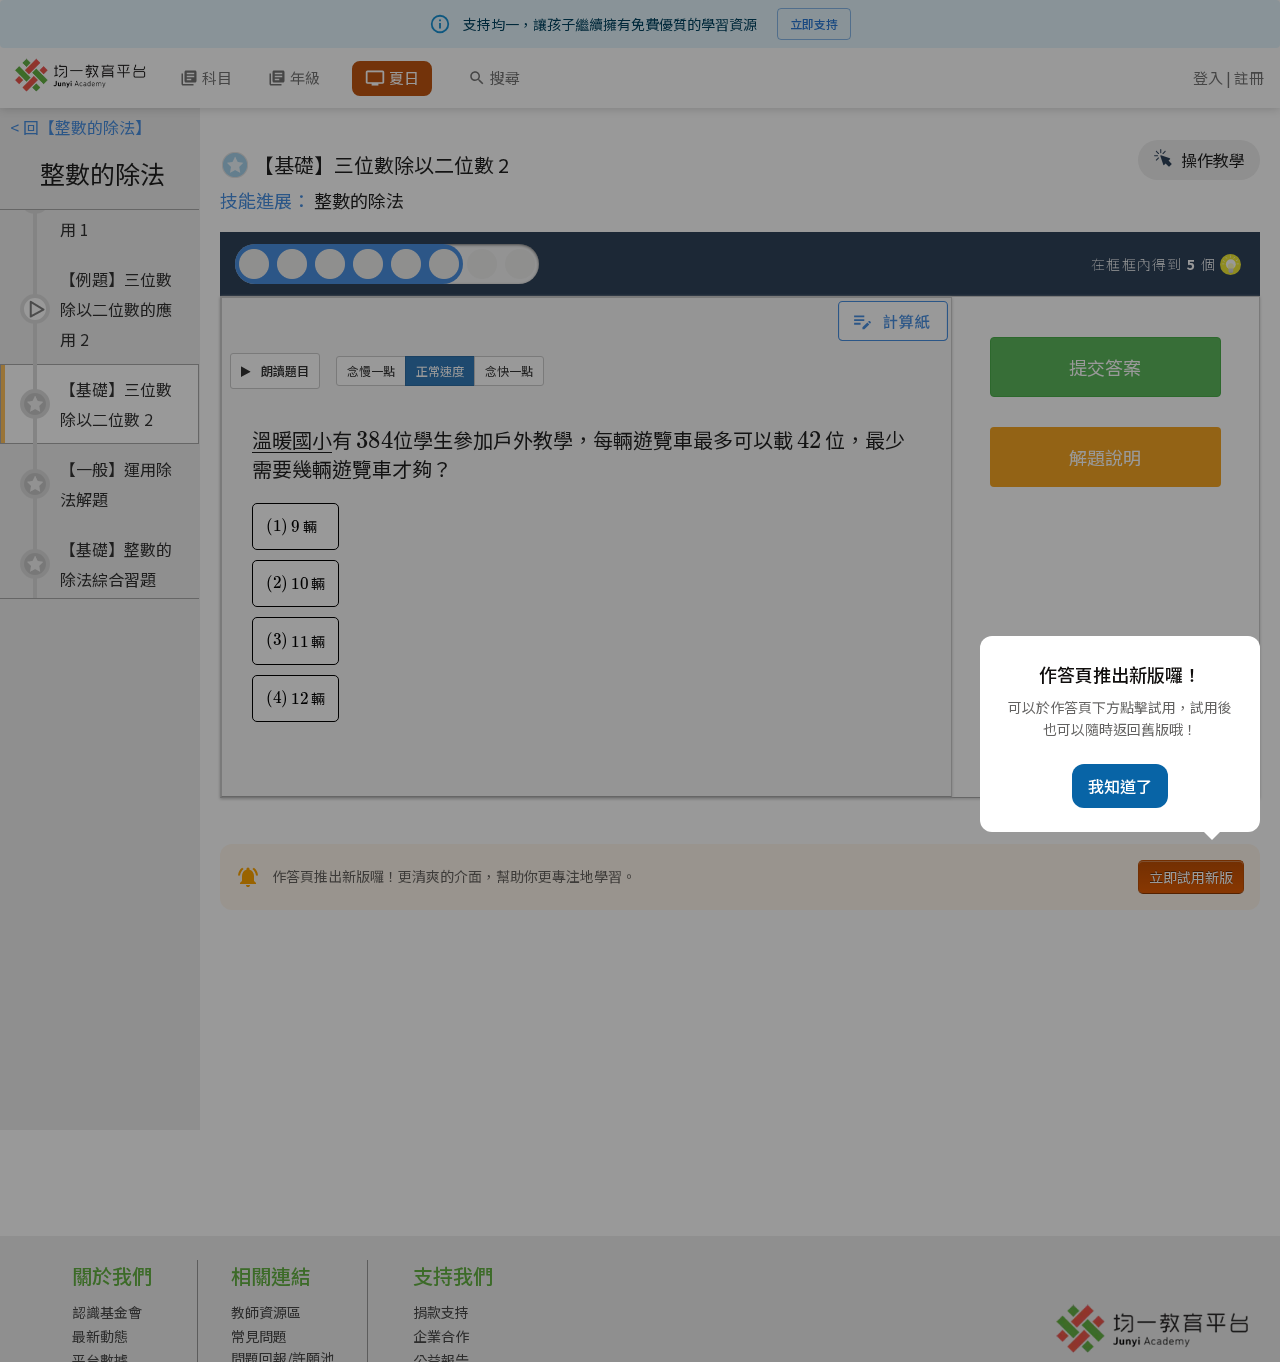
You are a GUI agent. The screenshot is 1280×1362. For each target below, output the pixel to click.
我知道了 (1120, 786)
